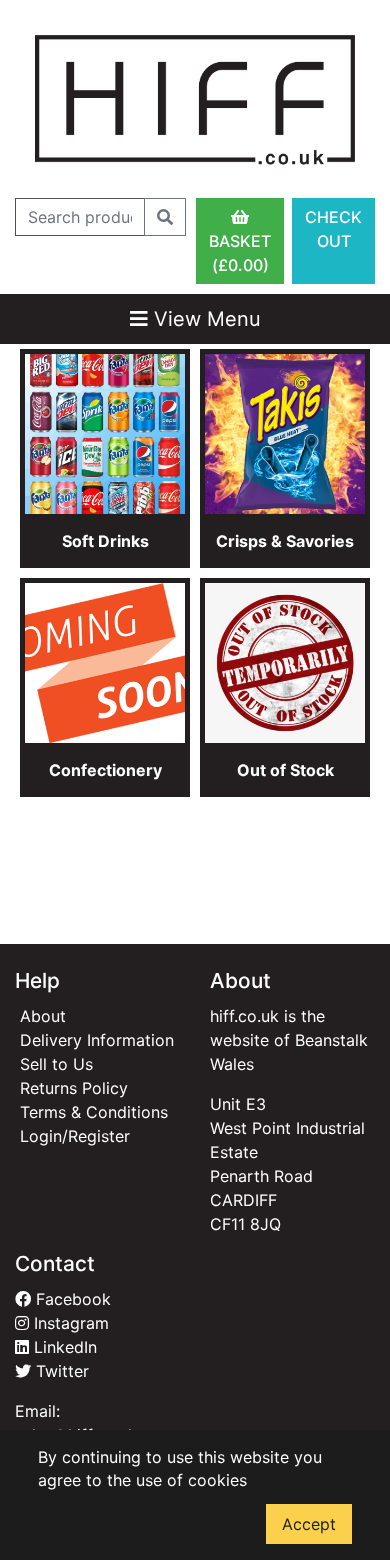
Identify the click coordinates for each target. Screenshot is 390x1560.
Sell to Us (56, 1064)
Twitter (60, 1371)
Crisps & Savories (285, 541)
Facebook (71, 1299)
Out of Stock (285, 770)
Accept (309, 1524)
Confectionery (105, 770)
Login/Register (75, 1136)
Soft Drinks (105, 541)
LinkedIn (63, 1347)
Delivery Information (97, 1040)
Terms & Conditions (94, 1112)
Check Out (333, 229)
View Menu (204, 319)
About (43, 1016)
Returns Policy (74, 1088)
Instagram (69, 1323)
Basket (240, 253)
